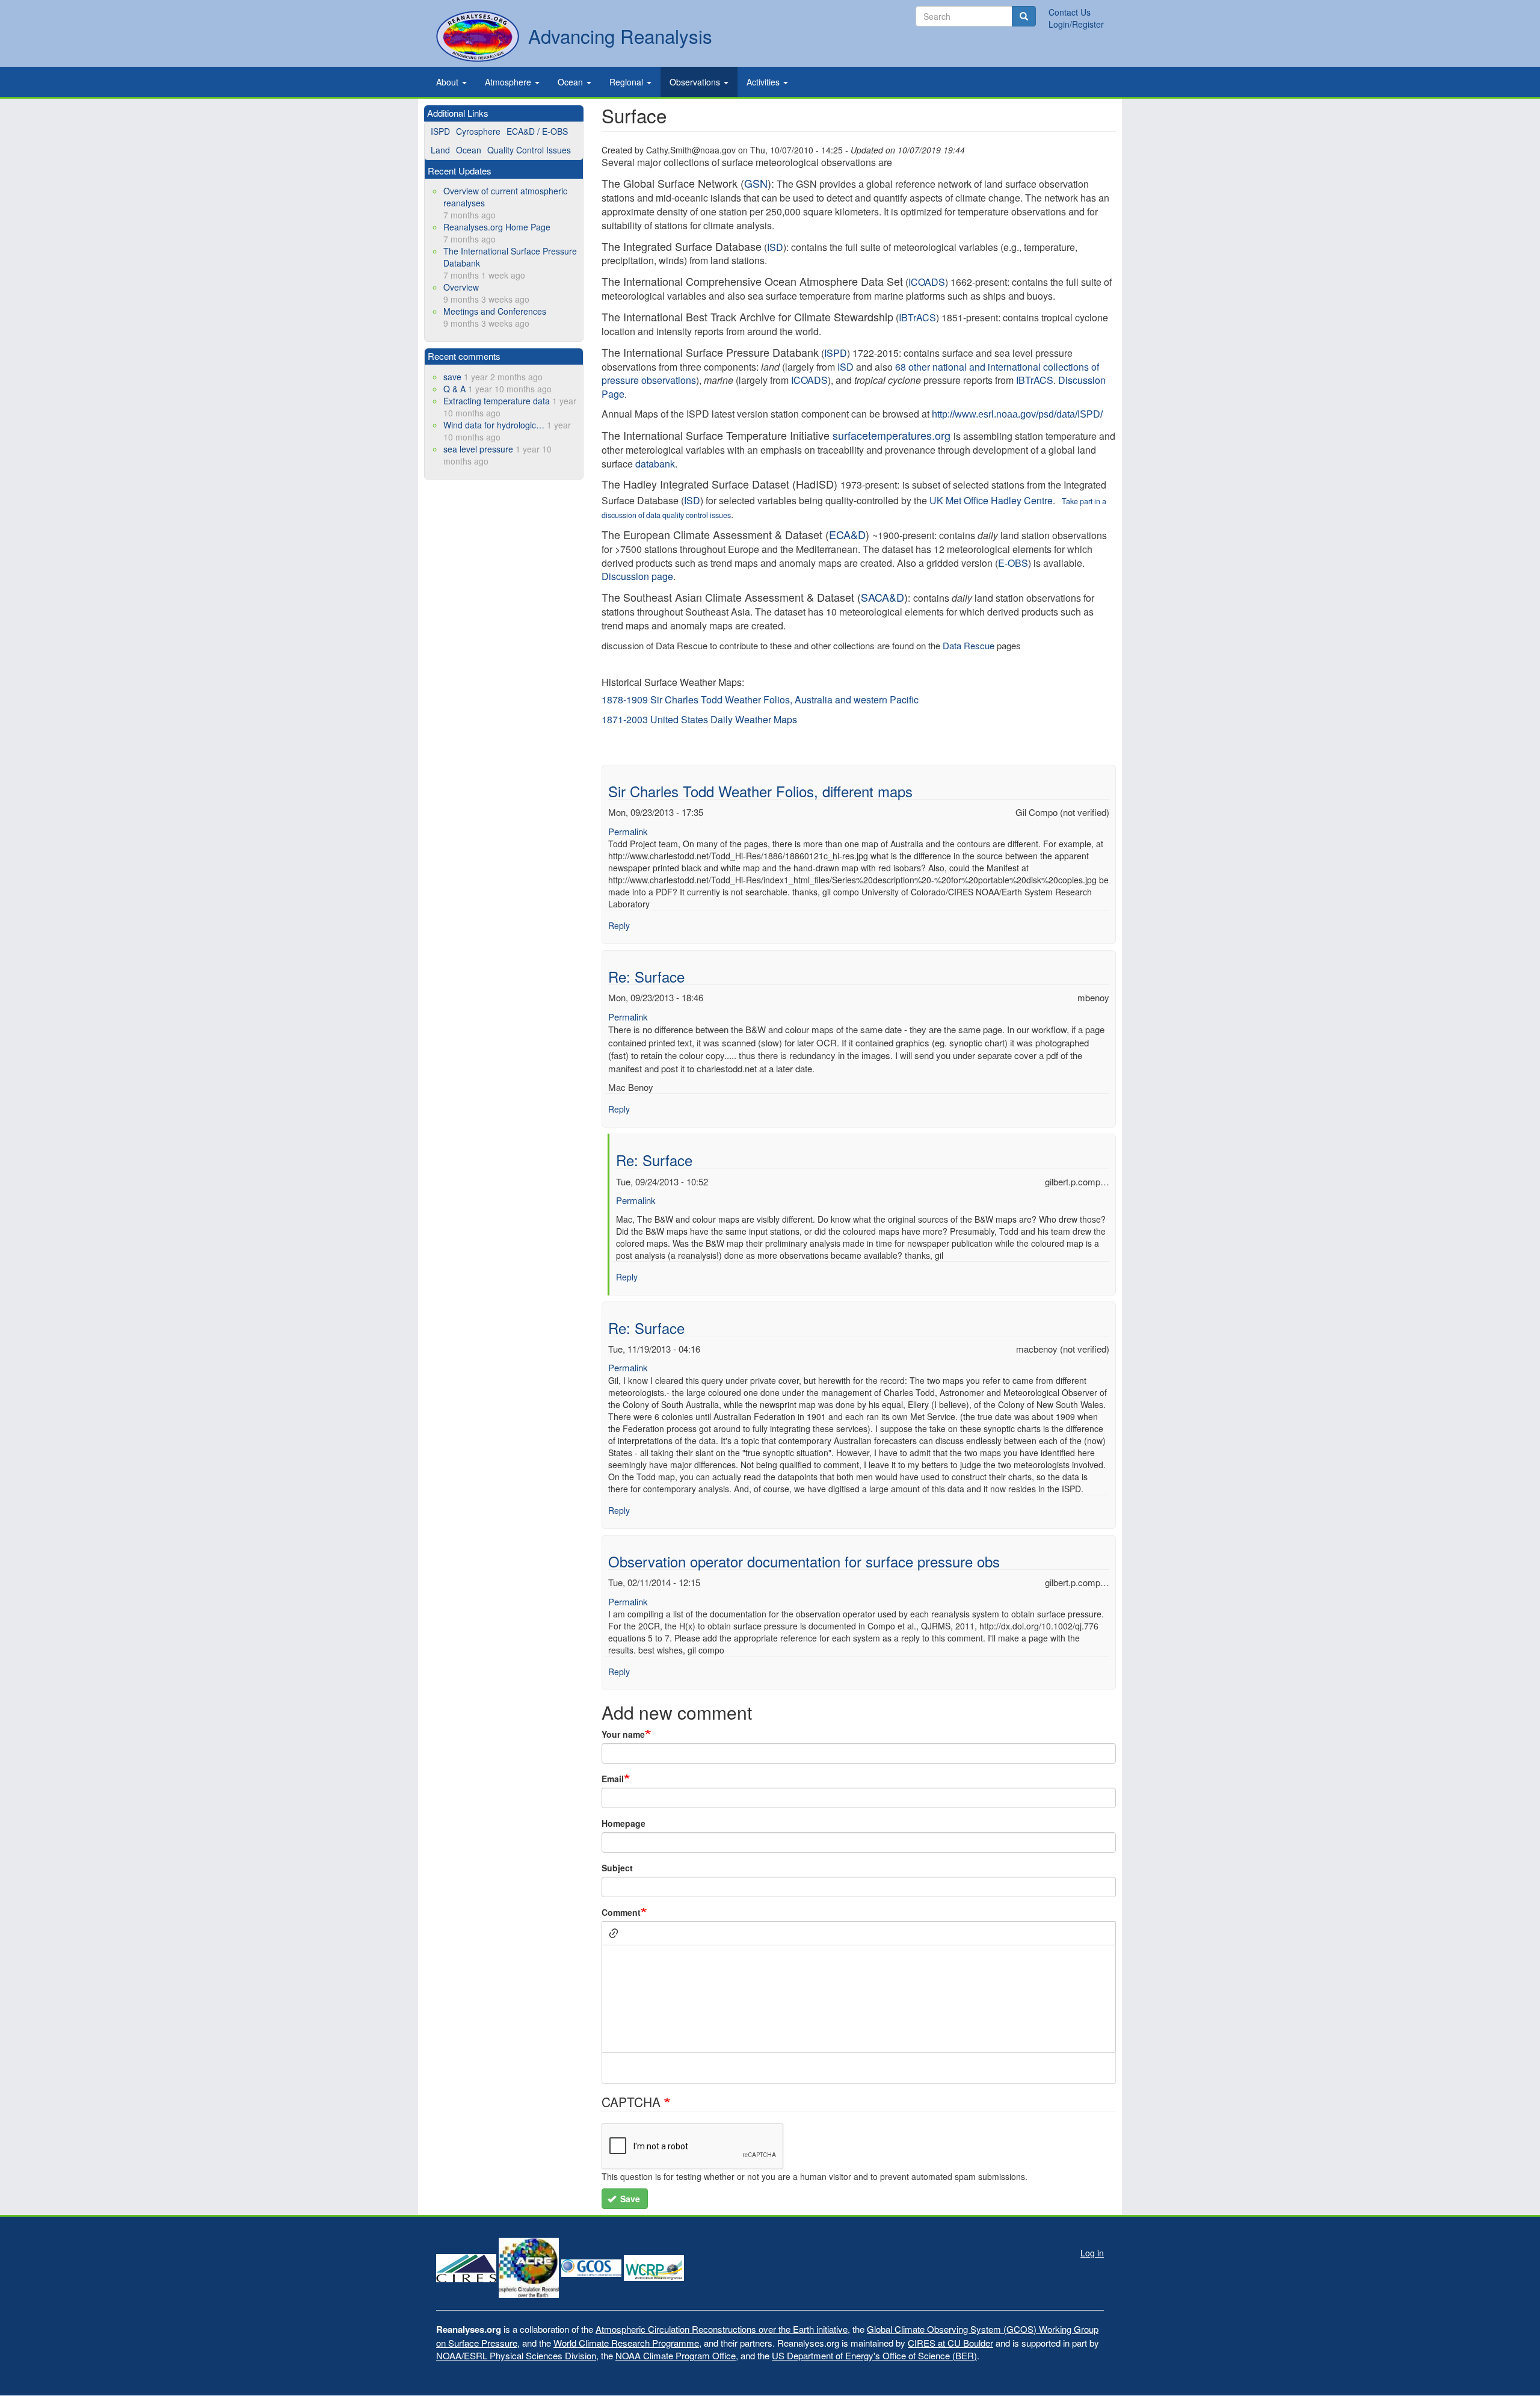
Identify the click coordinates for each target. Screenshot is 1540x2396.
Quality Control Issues (529, 150)
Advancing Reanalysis (620, 36)
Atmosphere (509, 82)
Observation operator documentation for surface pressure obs (804, 1561)
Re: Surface (646, 976)
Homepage (624, 1823)
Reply (619, 925)
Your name (623, 1734)
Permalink (628, 831)
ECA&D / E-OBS (537, 131)
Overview (461, 287)
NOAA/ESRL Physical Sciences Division (516, 2355)
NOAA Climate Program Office (676, 2355)
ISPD (440, 131)
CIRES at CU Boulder (950, 2343)
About (448, 82)
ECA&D (847, 534)
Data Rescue (969, 645)
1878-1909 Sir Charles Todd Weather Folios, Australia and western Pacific (760, 699)
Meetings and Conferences (495, 311)
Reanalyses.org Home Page (497, 227)
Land (440, 150)
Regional (627, 82)
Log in (1092, 2253)
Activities (764, 82)
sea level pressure (478, 449)
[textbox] (859, 1999)
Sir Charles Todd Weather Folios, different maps (760, 791)
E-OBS (1013, 563)
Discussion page (637, 576)
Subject (617, 1868)
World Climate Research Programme (626, 2343)
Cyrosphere (478, 131)
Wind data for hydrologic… (494, 425)
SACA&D (882, 597)
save (452, 377)
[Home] (478, 36)
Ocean (571, 82)
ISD (845, 367)
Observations (696, 82)
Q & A (454, 389)
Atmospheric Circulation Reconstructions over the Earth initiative (722, 2329)
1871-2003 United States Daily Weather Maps (699, 719)
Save (629, 2199)
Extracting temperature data (497, 401)
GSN (756, 183)
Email (613, 1779)
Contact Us (1070, 12)
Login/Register (1076, 24)
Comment (621, 1912)
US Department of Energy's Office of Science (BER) (874, 2355)
